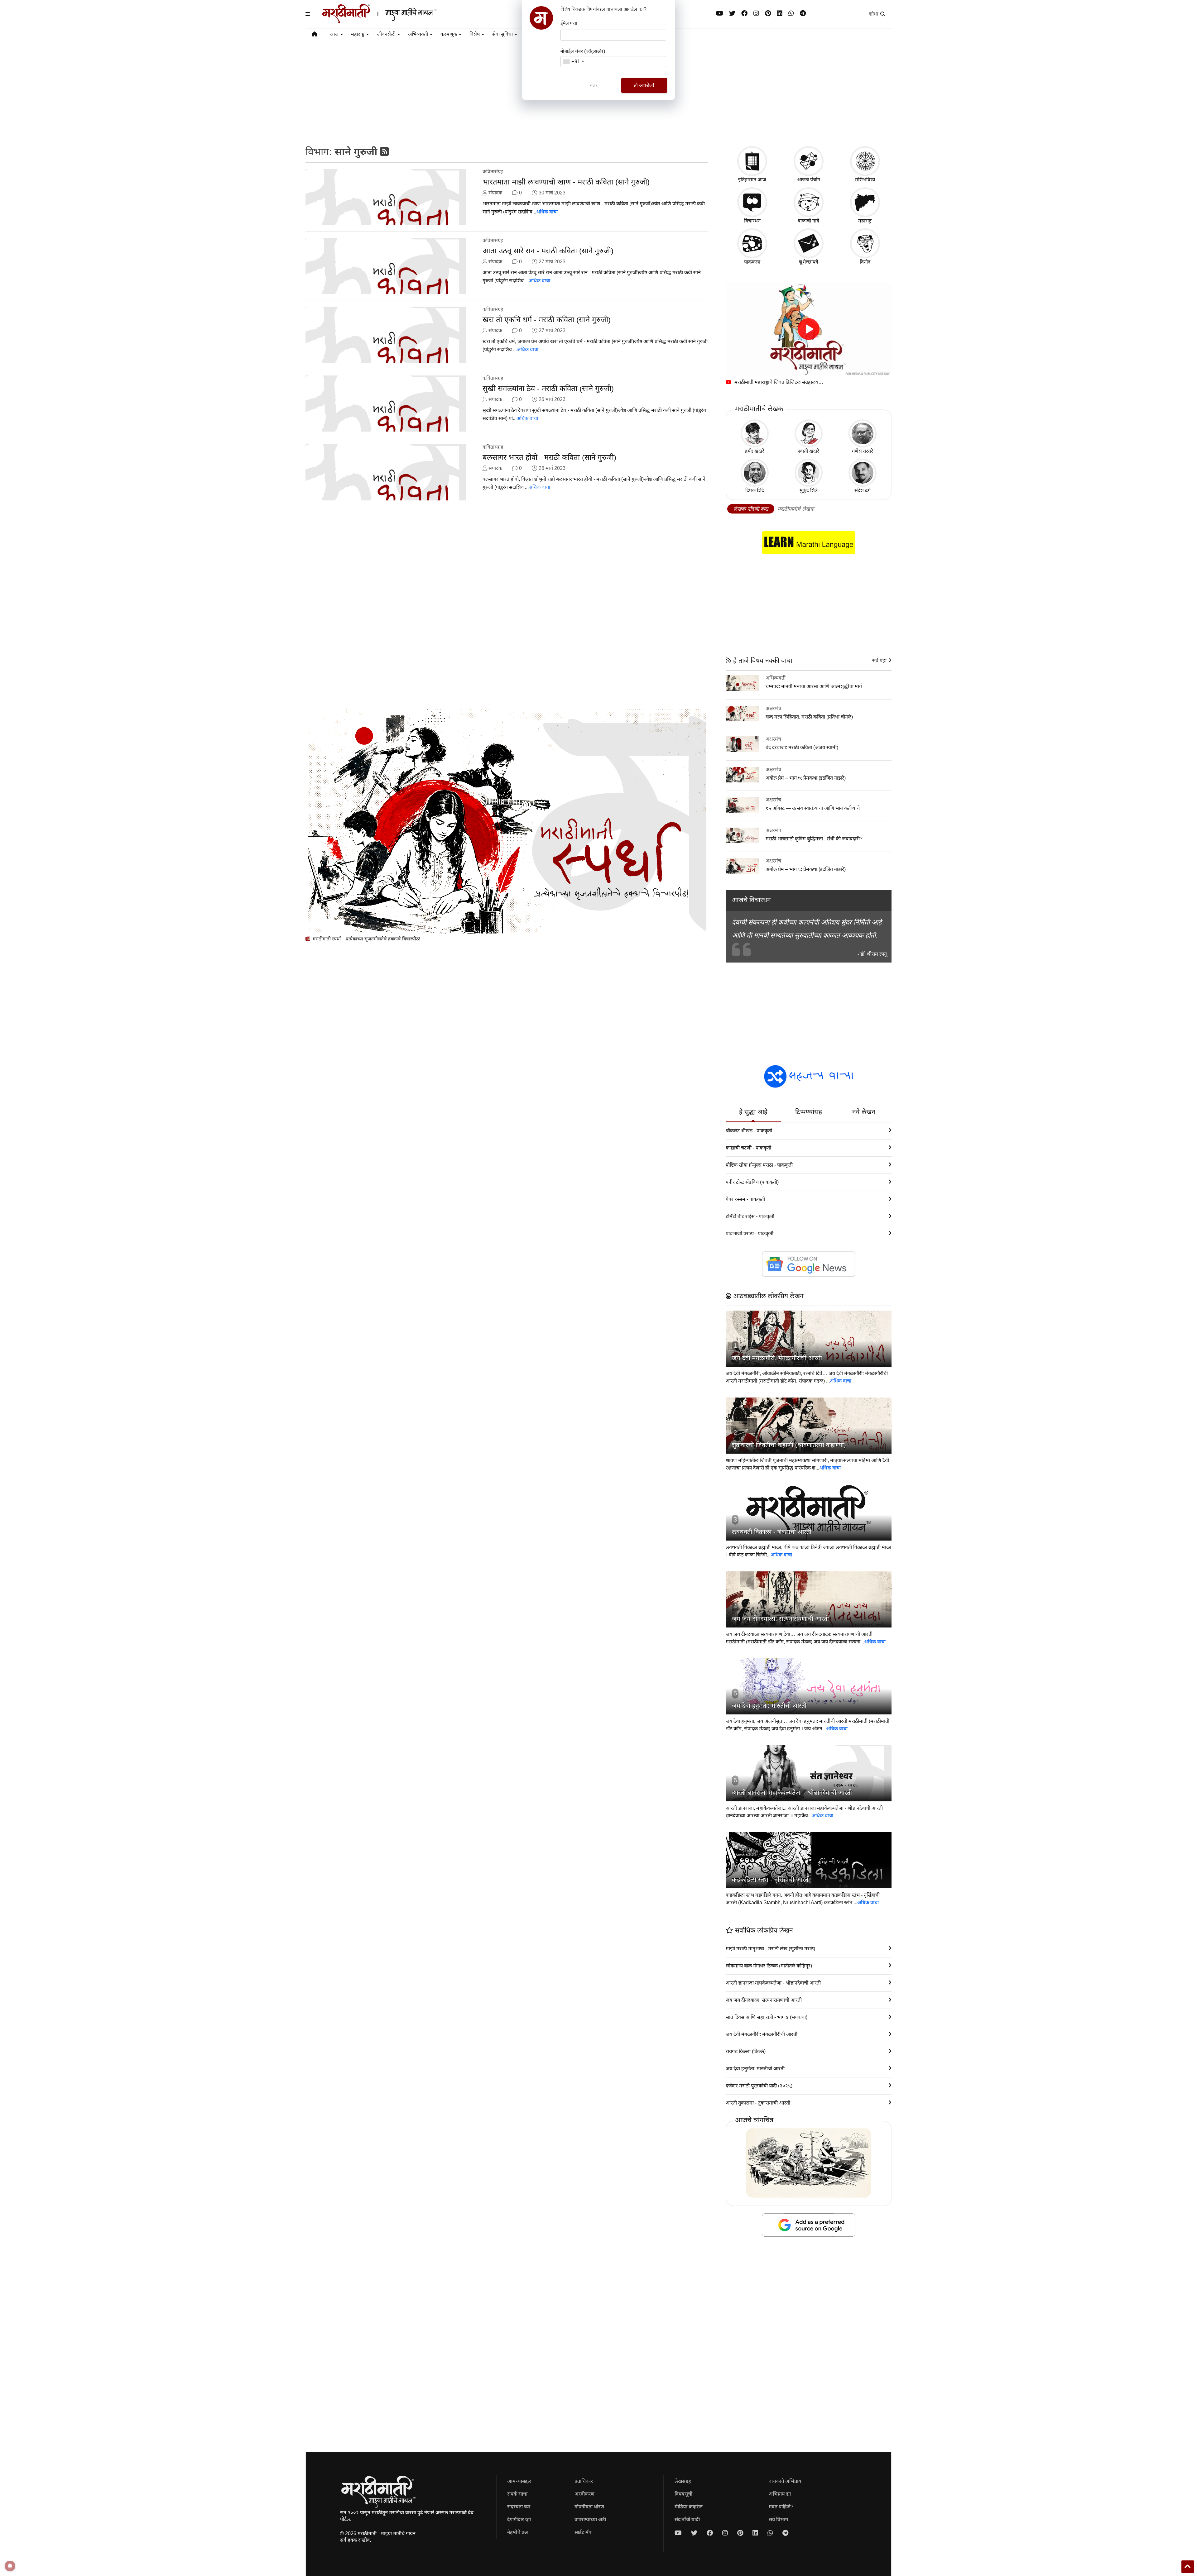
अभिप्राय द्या (780, 2494)
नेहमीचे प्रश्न (518, 2532)
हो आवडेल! (644, 85)
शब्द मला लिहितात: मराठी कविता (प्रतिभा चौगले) (809, 717)
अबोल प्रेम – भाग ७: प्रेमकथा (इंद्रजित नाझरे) (806, 778)
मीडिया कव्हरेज (689, 2507)
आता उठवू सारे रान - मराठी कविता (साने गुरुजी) (548, 251)
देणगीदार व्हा (519, 2519)
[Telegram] (803, 14)
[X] (732, 14)
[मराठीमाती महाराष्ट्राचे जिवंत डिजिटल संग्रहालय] (809, 329)
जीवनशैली (386, 34)
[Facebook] (744, 14)
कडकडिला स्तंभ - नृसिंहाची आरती (771, 1880)
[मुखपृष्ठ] (315, 35)
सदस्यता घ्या (519, 2507)
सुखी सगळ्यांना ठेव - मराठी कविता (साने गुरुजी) (548, 388)
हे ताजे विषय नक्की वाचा (762, 660)
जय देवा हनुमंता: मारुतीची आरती (769, 1706)
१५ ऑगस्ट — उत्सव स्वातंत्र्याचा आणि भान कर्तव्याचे (813, 808)
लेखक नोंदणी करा (751, 509)
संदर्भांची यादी (687, 2519)
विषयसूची (683, 2494)
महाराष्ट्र (358, 34)
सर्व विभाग (778, 2519)
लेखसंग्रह (683, 2481)
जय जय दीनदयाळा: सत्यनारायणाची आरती (780, 1619)
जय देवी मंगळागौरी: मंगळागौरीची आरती (777, 1358)
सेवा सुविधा (502, 34)
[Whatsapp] (791, 14)
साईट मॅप (583, 2532)
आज (334, 34)
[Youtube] (720, 14)
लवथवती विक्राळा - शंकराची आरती (772, 1532)
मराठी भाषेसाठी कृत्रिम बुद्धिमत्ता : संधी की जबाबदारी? (814, 839)
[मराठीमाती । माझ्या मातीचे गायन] (394, 21)
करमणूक (449, 34)
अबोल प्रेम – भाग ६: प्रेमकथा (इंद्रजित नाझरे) (806, 869)
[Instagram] (756, 14)
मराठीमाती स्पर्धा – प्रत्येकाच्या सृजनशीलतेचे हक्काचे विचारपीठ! (366, 939)
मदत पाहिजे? (781, 2507)
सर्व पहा (880, 660)
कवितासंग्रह (493, 172)
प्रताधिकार (584, 2481)
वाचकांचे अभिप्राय (785, 2481)
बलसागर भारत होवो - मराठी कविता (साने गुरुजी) (549, 457)
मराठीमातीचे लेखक (796, 509)
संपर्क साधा (517, 2494)
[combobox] (573, 62)
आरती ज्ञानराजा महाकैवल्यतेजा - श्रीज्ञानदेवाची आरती (792, 1793)
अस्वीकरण (584, 2494)
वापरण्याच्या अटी (590, 2519)
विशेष (475, 34)
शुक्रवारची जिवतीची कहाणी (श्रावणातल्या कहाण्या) (789, 1445)
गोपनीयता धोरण (589, 2507)
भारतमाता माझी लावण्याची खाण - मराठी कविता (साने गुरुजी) (566, 182)
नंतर (594, 85)
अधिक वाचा (547, 212)
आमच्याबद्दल (519, 2481)
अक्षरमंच (773, 708)
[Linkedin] (780, 14)
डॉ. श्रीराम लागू (874, 954)
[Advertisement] (493, 609)
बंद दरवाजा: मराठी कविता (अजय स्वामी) (802, 747)
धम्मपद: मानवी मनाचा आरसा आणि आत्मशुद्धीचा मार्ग (814, 686)
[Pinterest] (768, 14)
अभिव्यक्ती (418, 34)
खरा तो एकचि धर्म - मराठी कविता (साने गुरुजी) (547, 320)
